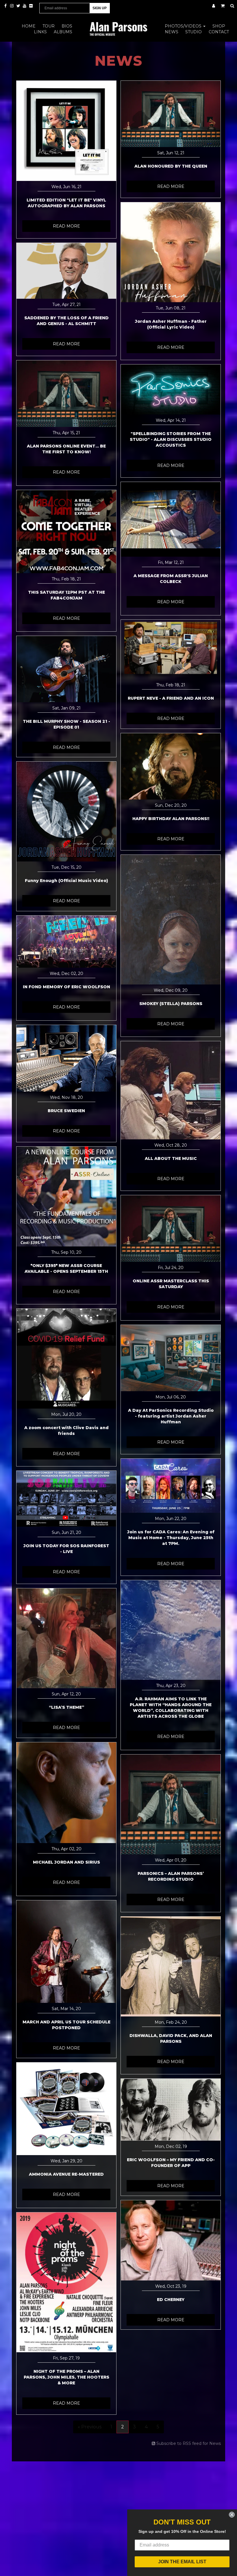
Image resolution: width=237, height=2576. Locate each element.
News (172, 32)
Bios (67, 26)
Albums (63, 32)
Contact (219, 32)
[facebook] (6, 6)
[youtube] (25, 6)
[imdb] (31, 6)
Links (40, 32)
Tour (49, 26)
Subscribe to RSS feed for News (189, 2443)
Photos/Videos (184, 26)
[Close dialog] (232, 2515)
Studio (194, 32)
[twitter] (19, 6)
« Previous (90, 2427)
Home (29, 26)
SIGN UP (100, 8)
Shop (219, 26)
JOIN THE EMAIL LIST (182, 2562)
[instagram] (12, 6)
